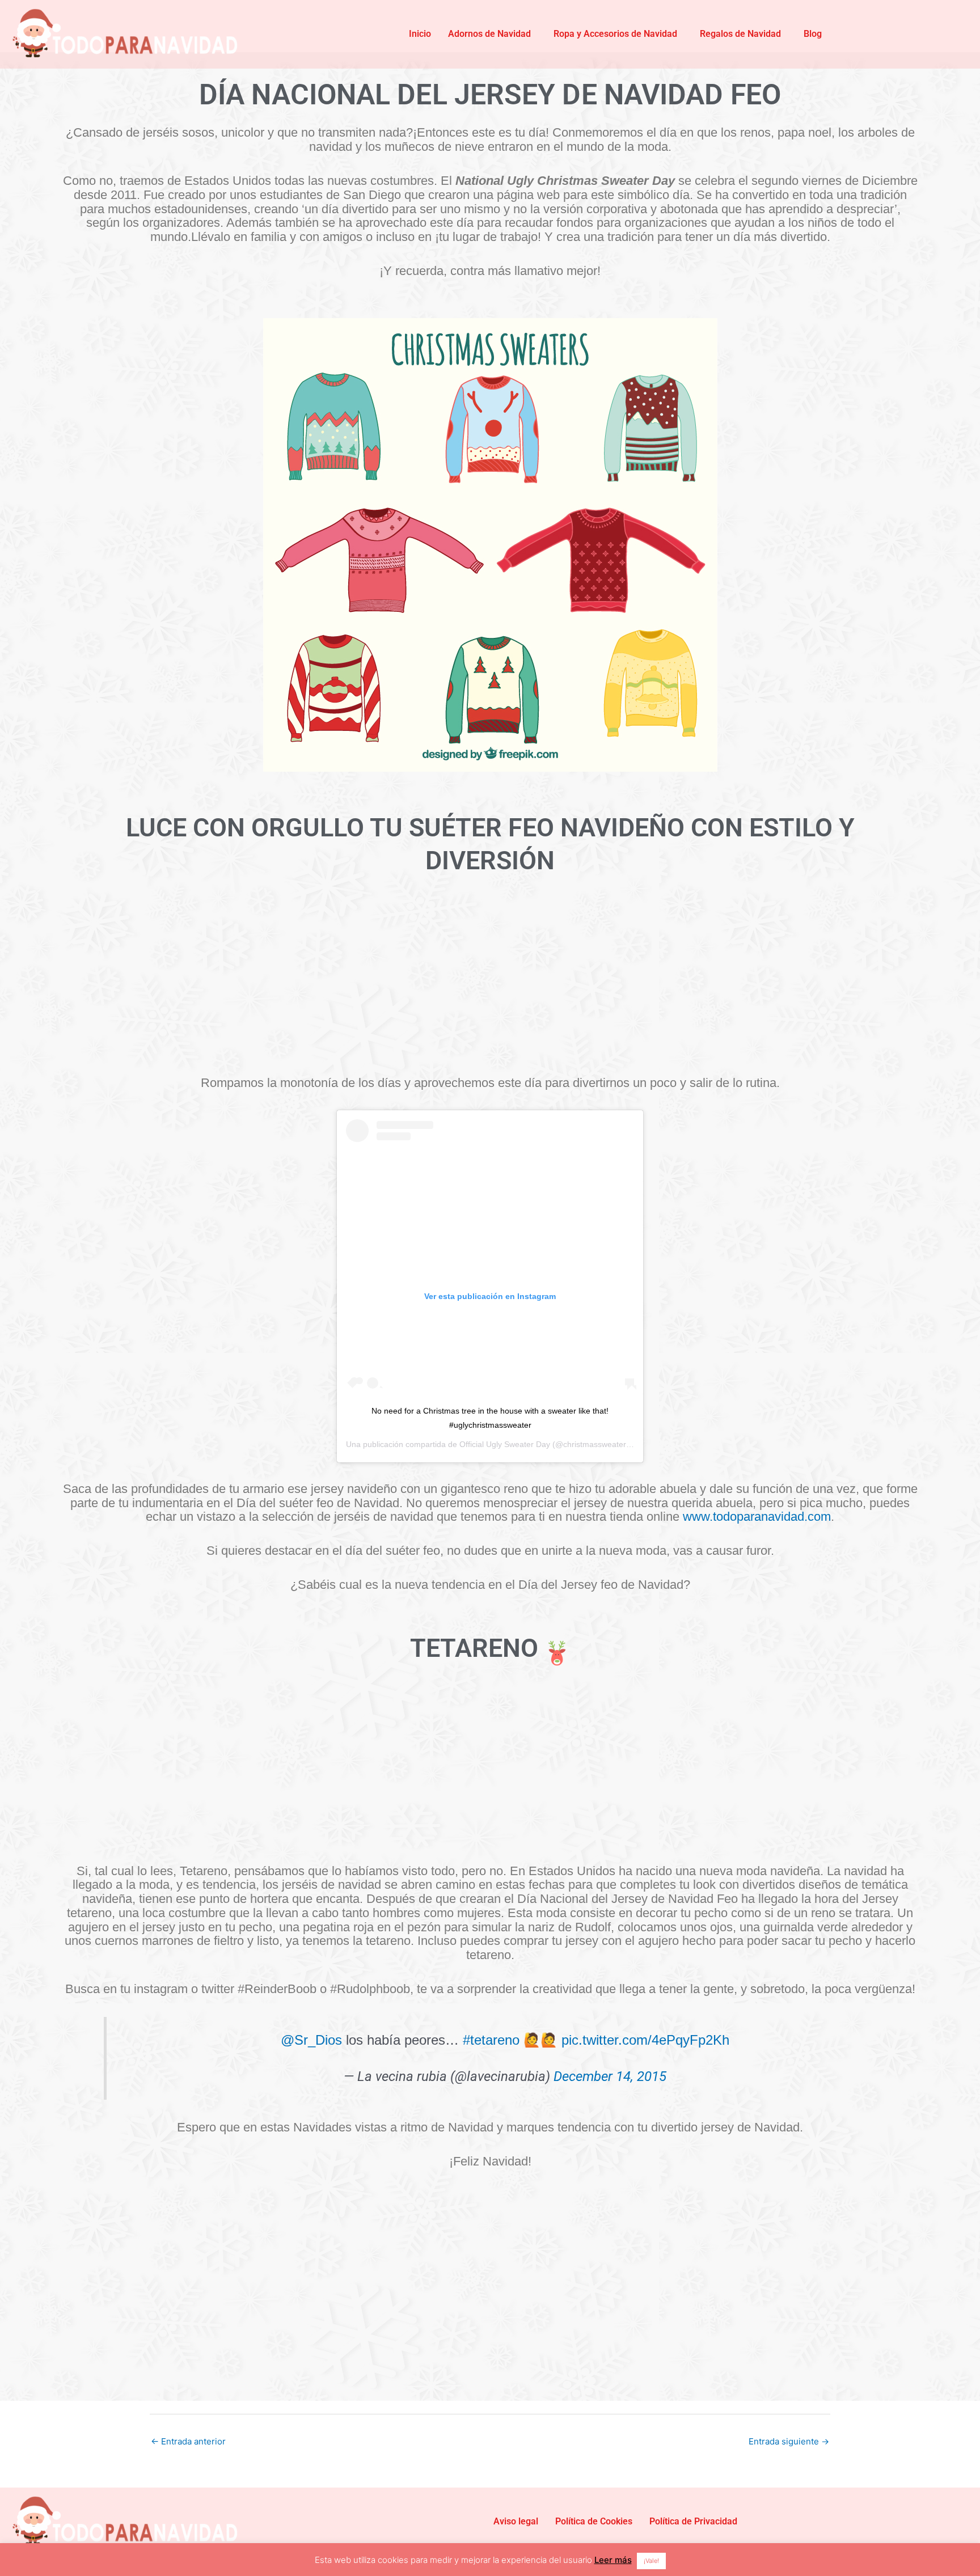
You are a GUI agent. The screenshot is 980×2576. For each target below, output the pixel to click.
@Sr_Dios (311, 2040)
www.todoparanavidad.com (757, 1517)
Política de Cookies (594, 2521)
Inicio (420, 34)
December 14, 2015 (610, 2076)
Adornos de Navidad (489, 34)
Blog (813, 34)
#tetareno (491, 2040)
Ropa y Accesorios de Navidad (615, 34)
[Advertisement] (490, 985)
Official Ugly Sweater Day (505, 1444)
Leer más (613, 2560)
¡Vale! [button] (651, 2561)
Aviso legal (516, 2521)
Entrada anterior (188, 2441)
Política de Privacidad (693, 2521)
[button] (492, 34)
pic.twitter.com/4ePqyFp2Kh (645, 2040)
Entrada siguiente (789, 2441)
